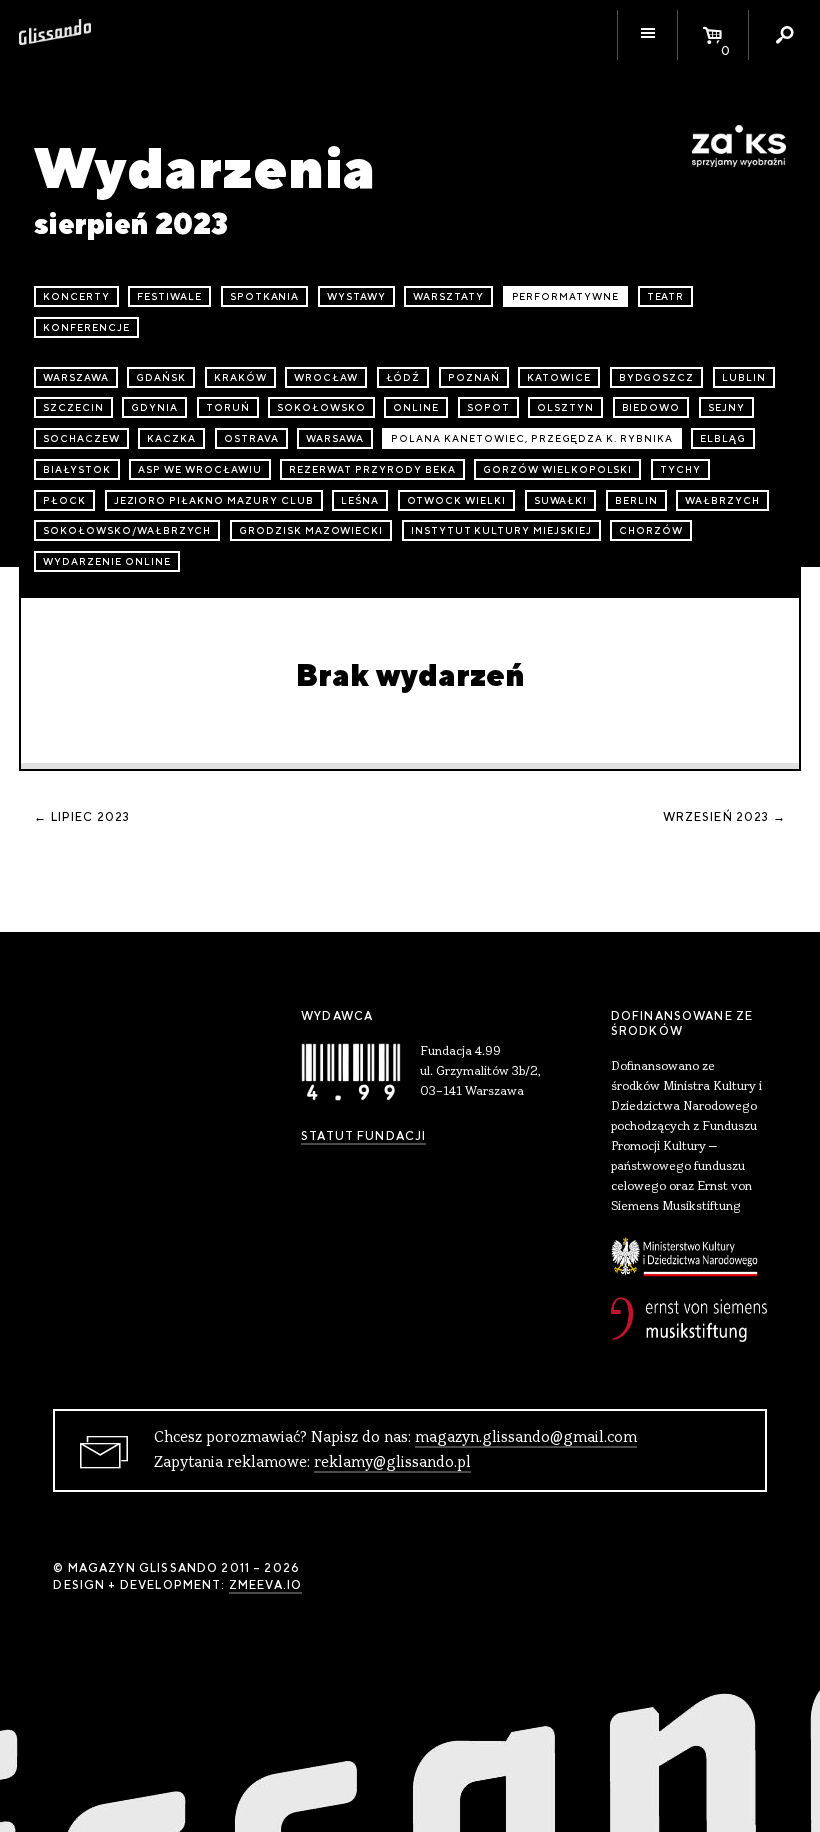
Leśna (360, 500)
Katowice (559, 377)
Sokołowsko (321, 407)
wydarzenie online (106, 561)
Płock (64, 500)
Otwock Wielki (456, 500)
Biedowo (651, 407)
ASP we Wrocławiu (199, 469)
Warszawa (76, 377)
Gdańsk (161, 377)
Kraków (240, 377)
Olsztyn (565, 407)
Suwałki (561, 500)
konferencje (86, 327)
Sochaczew (81, 438)
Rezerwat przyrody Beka (372, 469)
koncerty (76, 296)
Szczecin (73, 407)
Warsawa (335, 438)
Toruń (228, 407)
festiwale (169, 296)
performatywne (565, 296)
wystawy (356, 296)
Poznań (474, 377)
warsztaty (448, 296)
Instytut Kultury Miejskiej (501, 530)
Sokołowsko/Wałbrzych (127, 530)
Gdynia (154, 407)
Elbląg (723, 438)
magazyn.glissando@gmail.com (526, 1438)
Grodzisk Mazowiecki (311, 530)
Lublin (744, 377)
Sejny (726, 407)
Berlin (636, 500)
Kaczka (171, 438)
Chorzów (651, 530)
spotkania (265, 296)
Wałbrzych (722, 500)
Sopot (488, 407)
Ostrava (251, 438)
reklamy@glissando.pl (392, 1463)
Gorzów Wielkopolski (557, 469)
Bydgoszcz (657, 377)
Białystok (77, 469)
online (416, 407)
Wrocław (326, 377)
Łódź (403, 377)
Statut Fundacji (363, 1136)
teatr (666, 296)
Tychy (680, 469)
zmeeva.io (265, 1585)
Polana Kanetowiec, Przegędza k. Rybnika (531, 438)
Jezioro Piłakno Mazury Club (214, 500)
